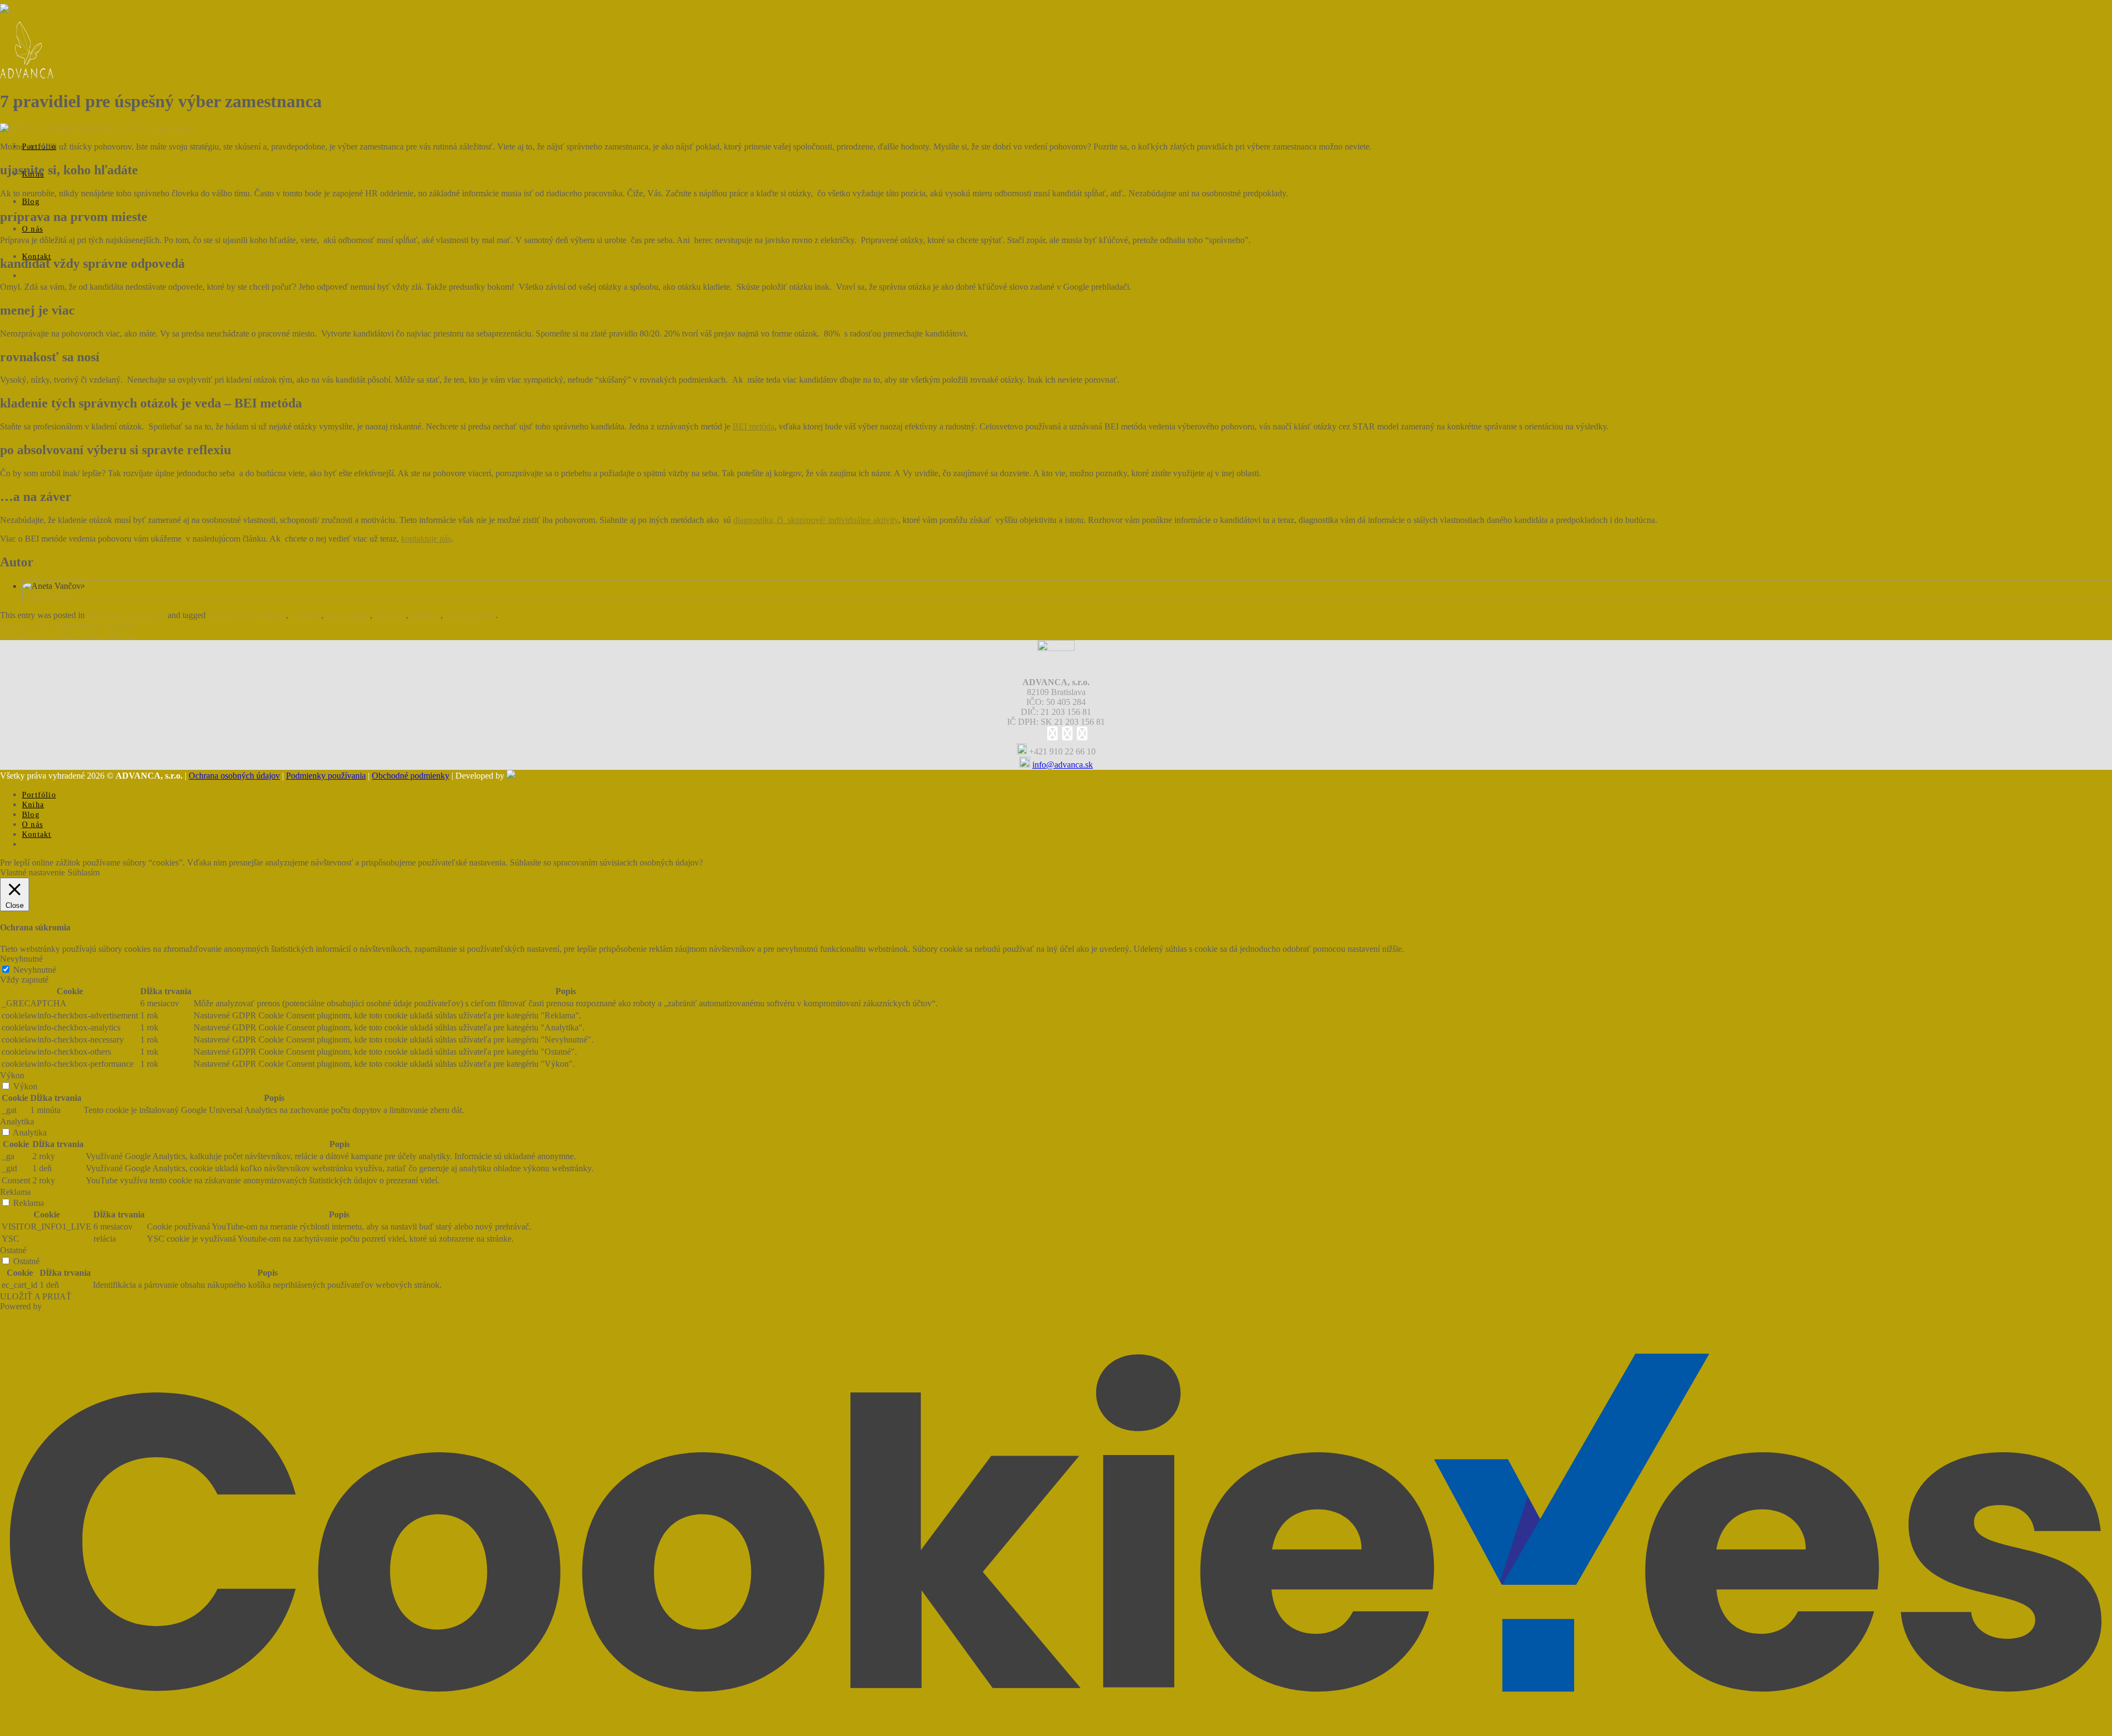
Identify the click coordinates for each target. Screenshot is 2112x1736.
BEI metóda (754, 426)
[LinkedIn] (1067, 735)
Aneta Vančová (49, 596)
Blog (31, 202)
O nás (32, 229)
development (348, 615)
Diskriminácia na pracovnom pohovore (68, 635)
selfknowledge (470, 615)
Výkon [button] (12, 1075)
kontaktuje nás (426, 539)
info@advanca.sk (1063, 765)
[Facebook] (1052, 735)
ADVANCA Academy (28, 74)
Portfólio (39, 795)
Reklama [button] (15, 1192)
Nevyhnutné (35, 970)
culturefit (306, 615)
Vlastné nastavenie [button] (32, 872)
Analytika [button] (17, 1121)
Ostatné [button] (13, 1250)
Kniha (33, 805)
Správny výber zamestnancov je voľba (67, 625)
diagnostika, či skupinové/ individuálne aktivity (816, 520)
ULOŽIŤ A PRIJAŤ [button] (36, 1296)
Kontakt (37, 834)
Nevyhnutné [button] (21, 959)
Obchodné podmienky (411, 776)
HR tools (390, 615)
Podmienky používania (326, 776)
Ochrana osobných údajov (234, 776)
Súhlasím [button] (84, 872)
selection (425, 615)
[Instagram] (1082, 735)
